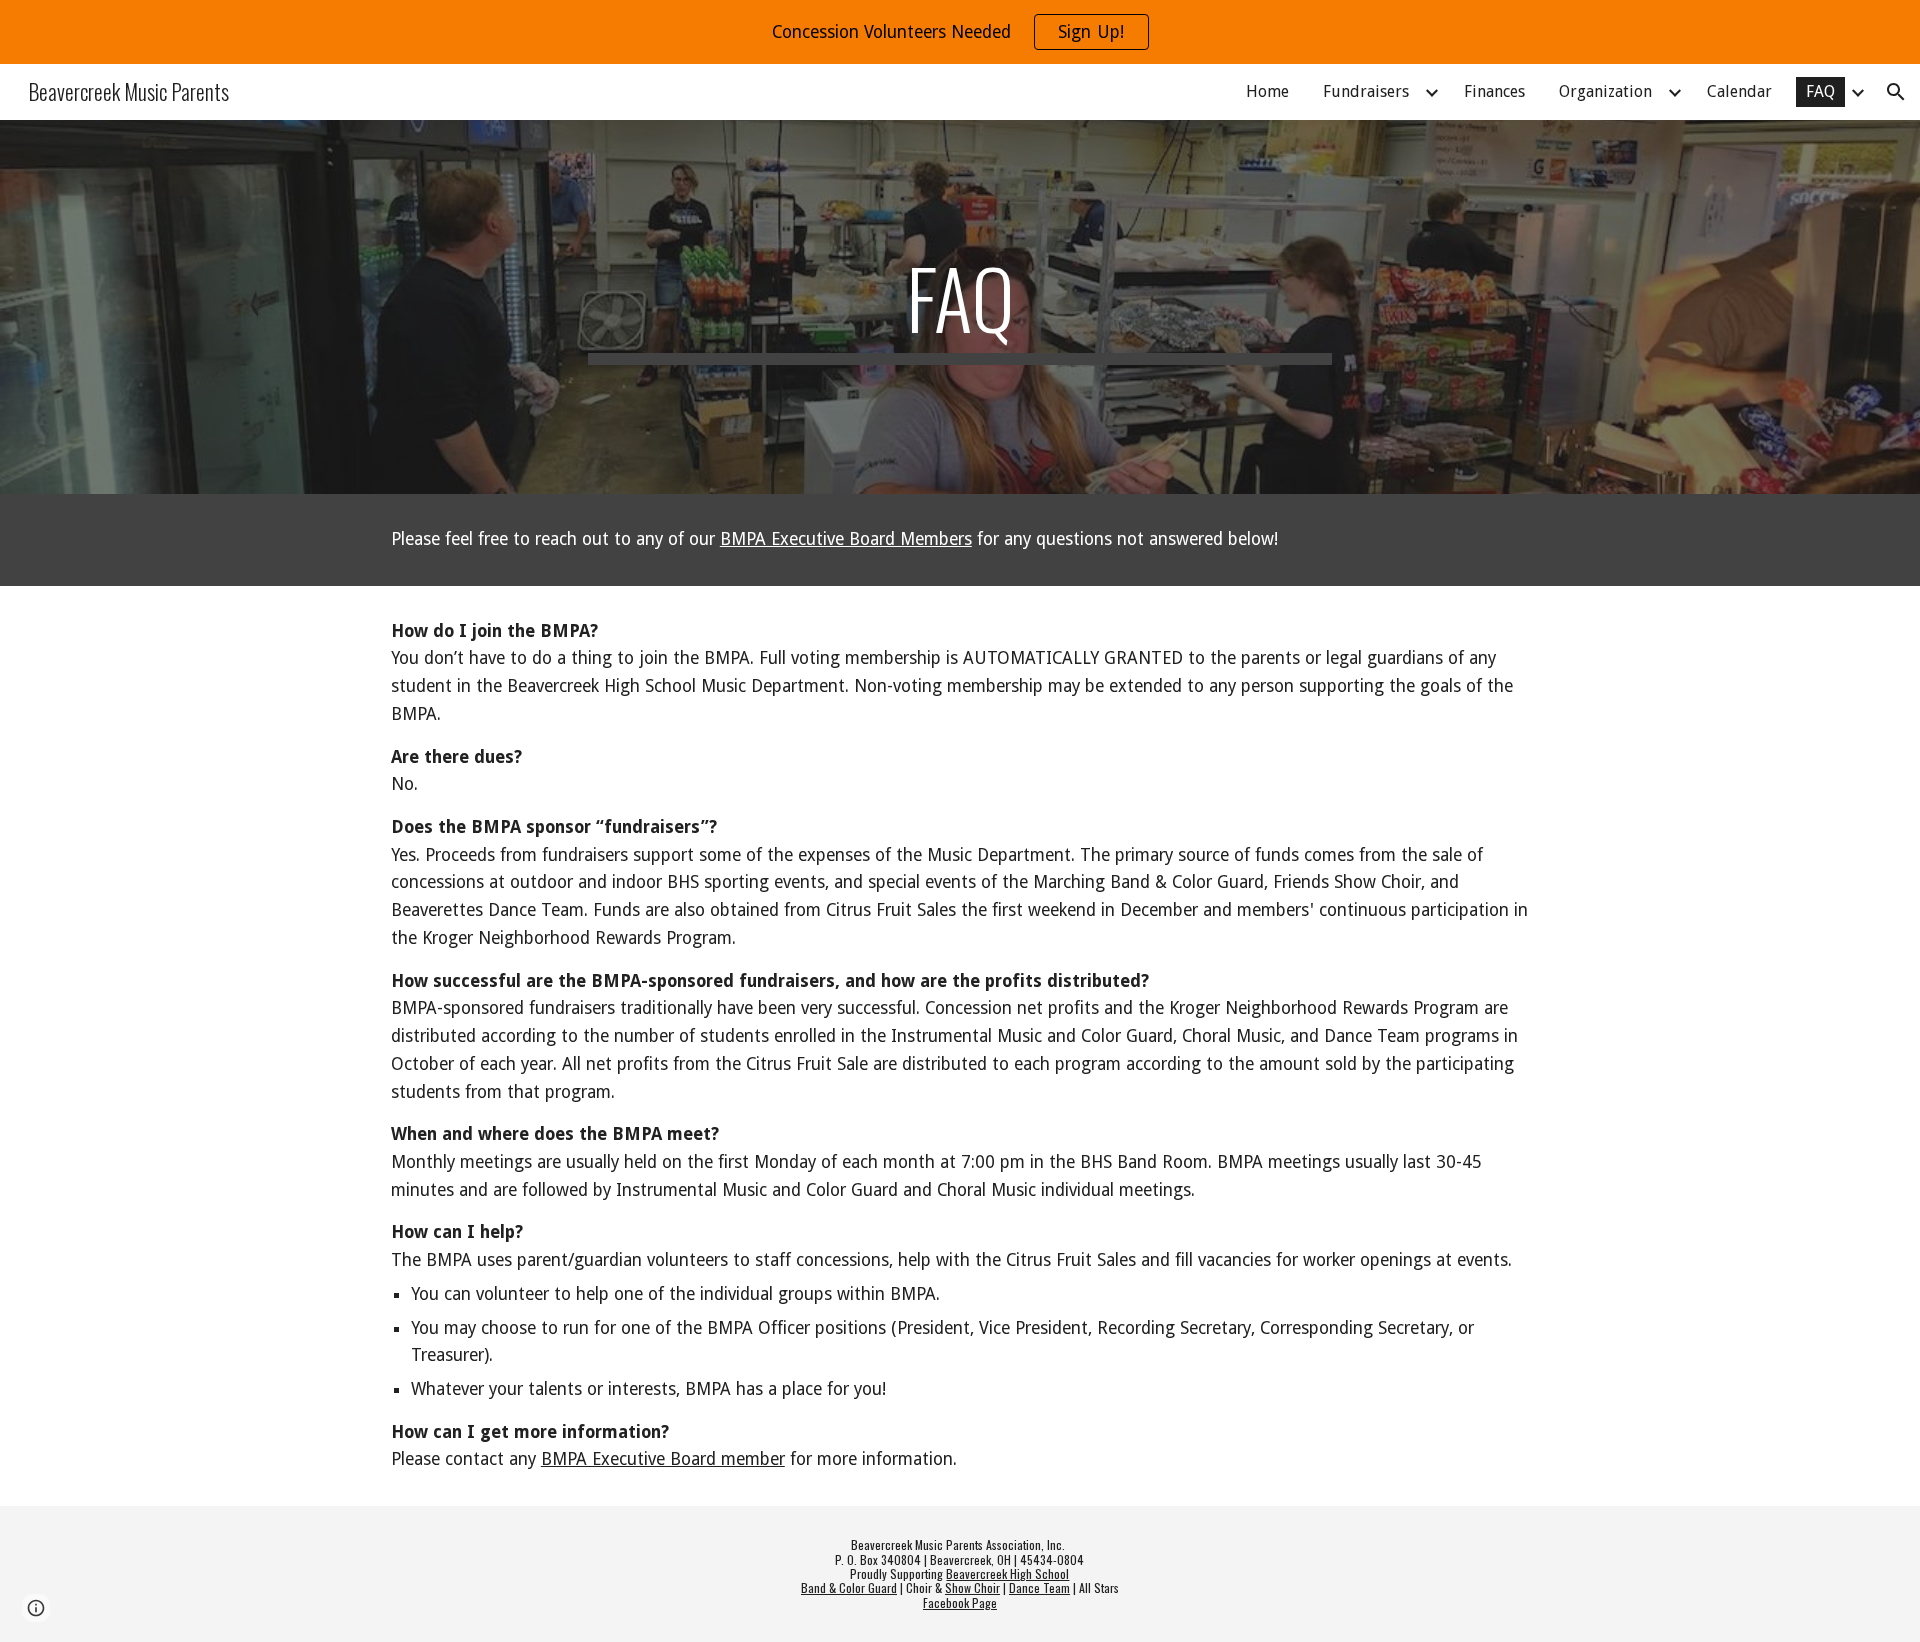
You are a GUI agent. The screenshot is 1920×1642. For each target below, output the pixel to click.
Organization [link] (1605, 91)
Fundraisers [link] (1366, 91)
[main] (960, 307)
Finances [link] (1494, 91)
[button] (1896, 92)
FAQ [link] (1820, 91)
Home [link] (1267, 91)
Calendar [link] (1739, 91)
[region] (960, 32)
